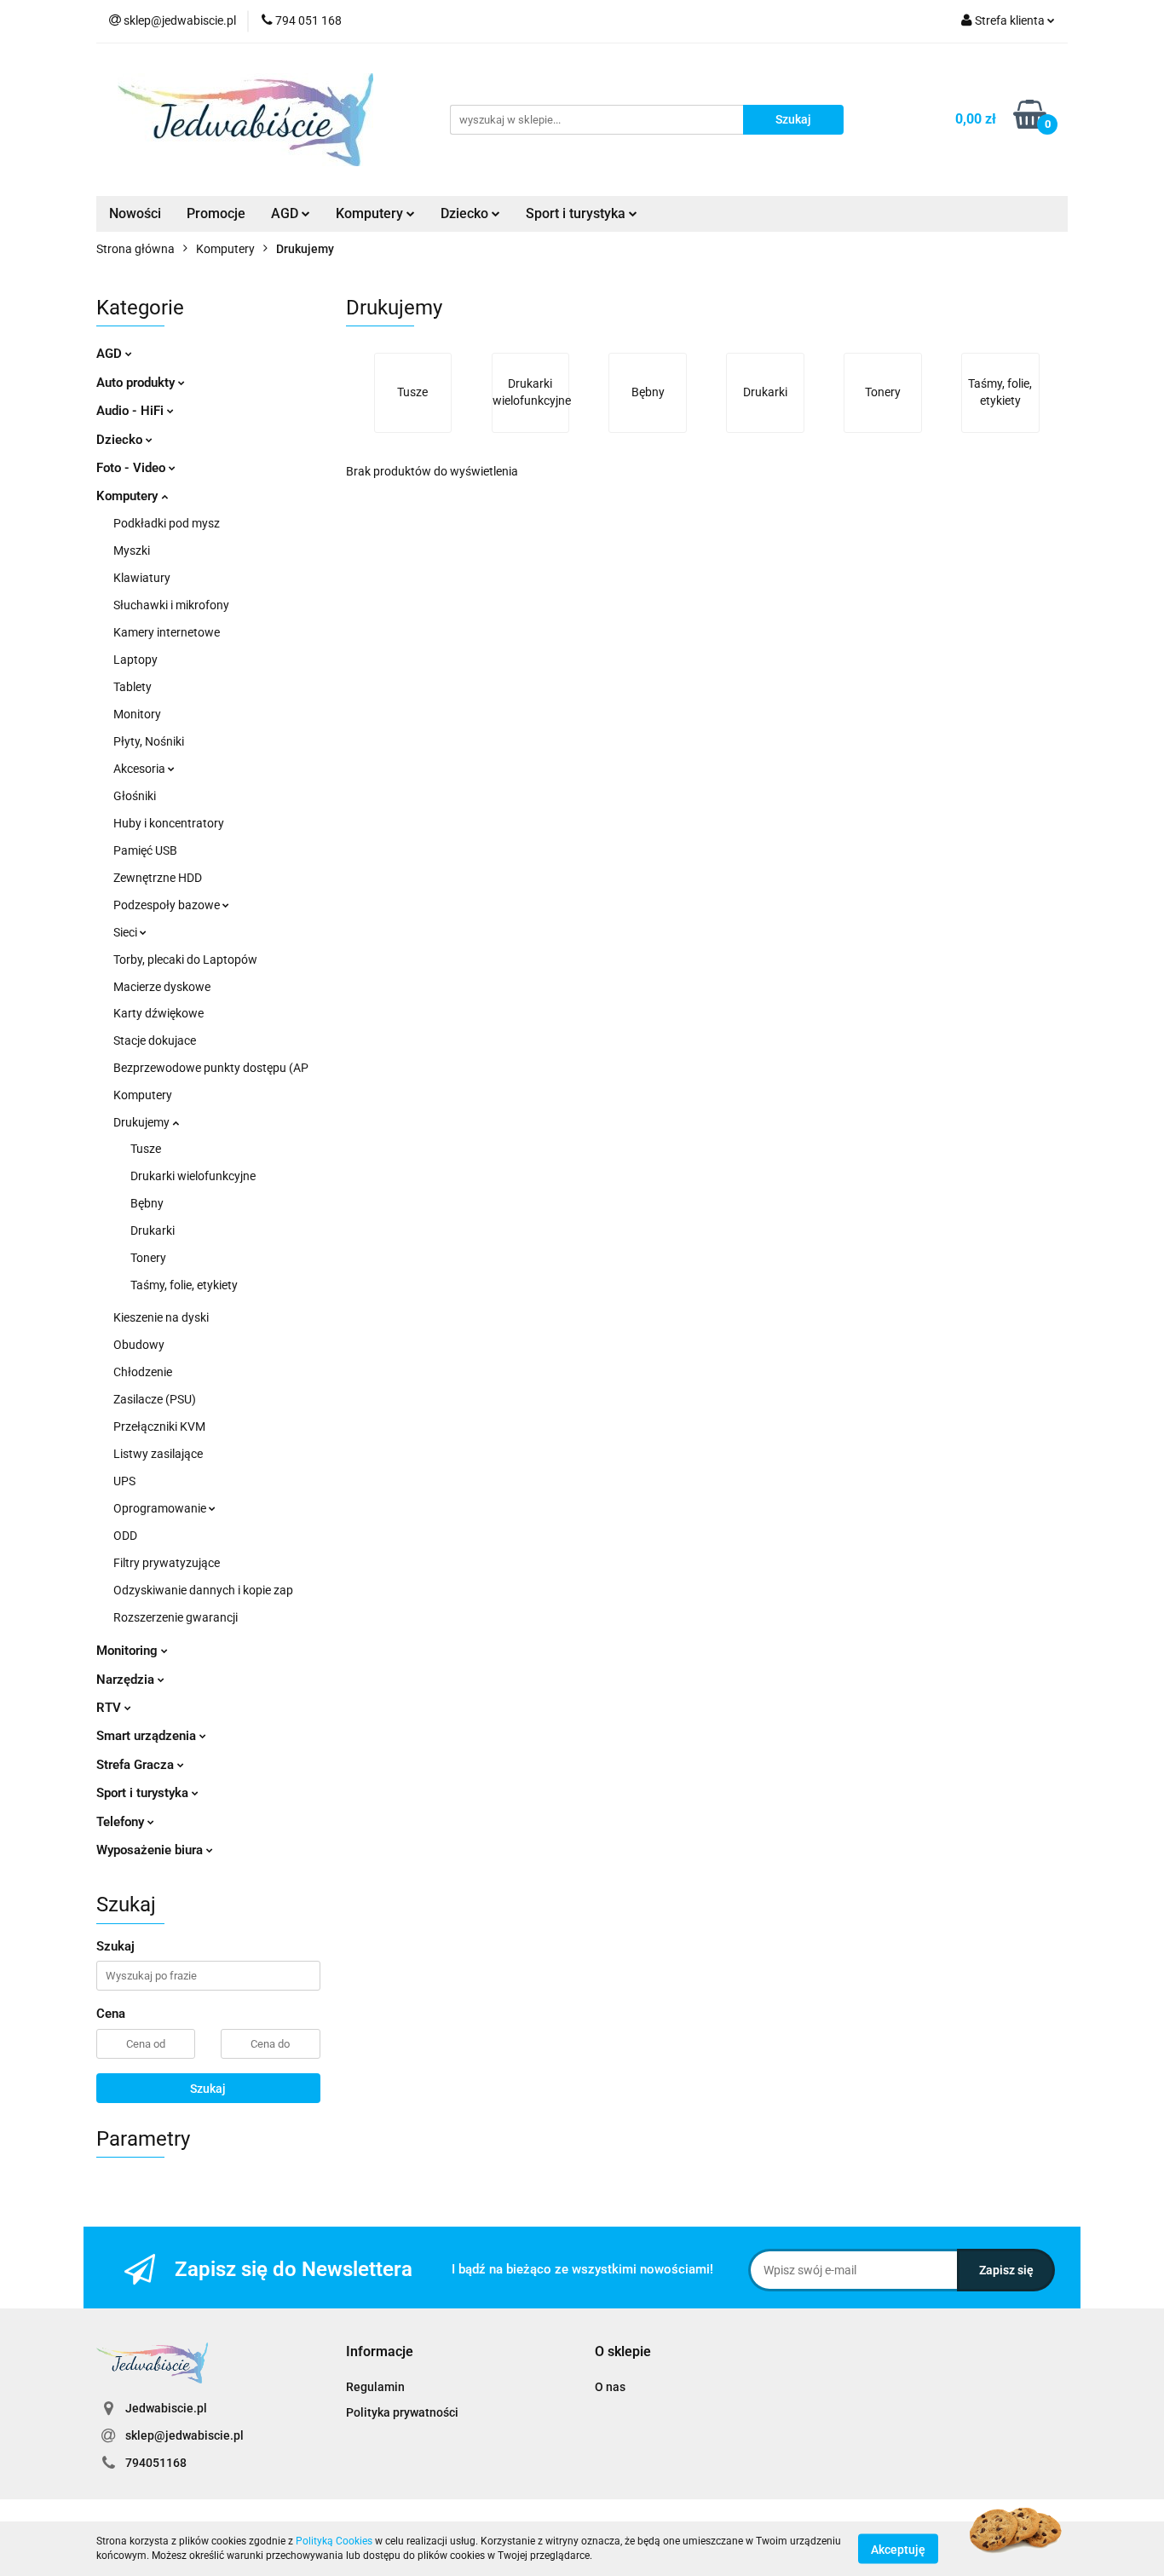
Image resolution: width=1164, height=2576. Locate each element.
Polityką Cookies (334, 2541)
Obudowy (139, 1345)
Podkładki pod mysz (167, 523)
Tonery (148, 1258)
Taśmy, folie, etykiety (184, 1285)
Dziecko (466, 213)
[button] (380, 2352)
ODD (125, 1536)
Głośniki (135, 796)
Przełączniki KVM (159, 1426)
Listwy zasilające (158, 1454)
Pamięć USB (145, 850)
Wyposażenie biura (151, 1850)
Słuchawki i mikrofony (171, 605)
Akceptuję (898, 2549)
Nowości (135, 213)
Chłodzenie (143, 1372)
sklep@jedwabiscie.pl (184, 2435)
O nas (610, 2387)
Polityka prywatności (402, 2412)
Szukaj (208, 2089)
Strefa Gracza (137, 1765)
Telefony (122, 1822)
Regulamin (375, 2387)
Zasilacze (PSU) (155, 1399)
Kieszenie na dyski (161, 1317)
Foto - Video (133, 468)
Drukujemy (143, 1122)
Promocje (216, 213)
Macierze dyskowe (162, 987)
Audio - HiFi (132, 411)
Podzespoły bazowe (168, 905)
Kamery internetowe (167, 632)
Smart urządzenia (148, 1736)
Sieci (127, 932)
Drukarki (153, 1230)
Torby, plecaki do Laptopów (185, 960)
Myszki (132, 550)
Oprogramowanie (161, 1508)
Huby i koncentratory (169, 823)
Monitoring (129, 1651)
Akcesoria (141, 769)
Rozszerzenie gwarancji (176, 1617)
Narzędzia (127, 1680)
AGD (286, 213)
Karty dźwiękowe (158, 1013)
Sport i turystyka (144, 1793)
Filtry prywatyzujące (167, 1563)
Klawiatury (142, 578)
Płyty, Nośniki (149, 741)
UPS (124, 1481)
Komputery (129, 496)
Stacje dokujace (155, 1040)
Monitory (137, 714)
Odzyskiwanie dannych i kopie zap (203, 1590)
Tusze (146, 1149)
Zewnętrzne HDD (158, 878)
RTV (110, 1708)
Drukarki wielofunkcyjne (193, 1176)
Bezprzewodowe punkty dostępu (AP (211, 1068)
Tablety (133, 687)
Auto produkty (137, 383)
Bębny (147, 1203)
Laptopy (135, 660)
